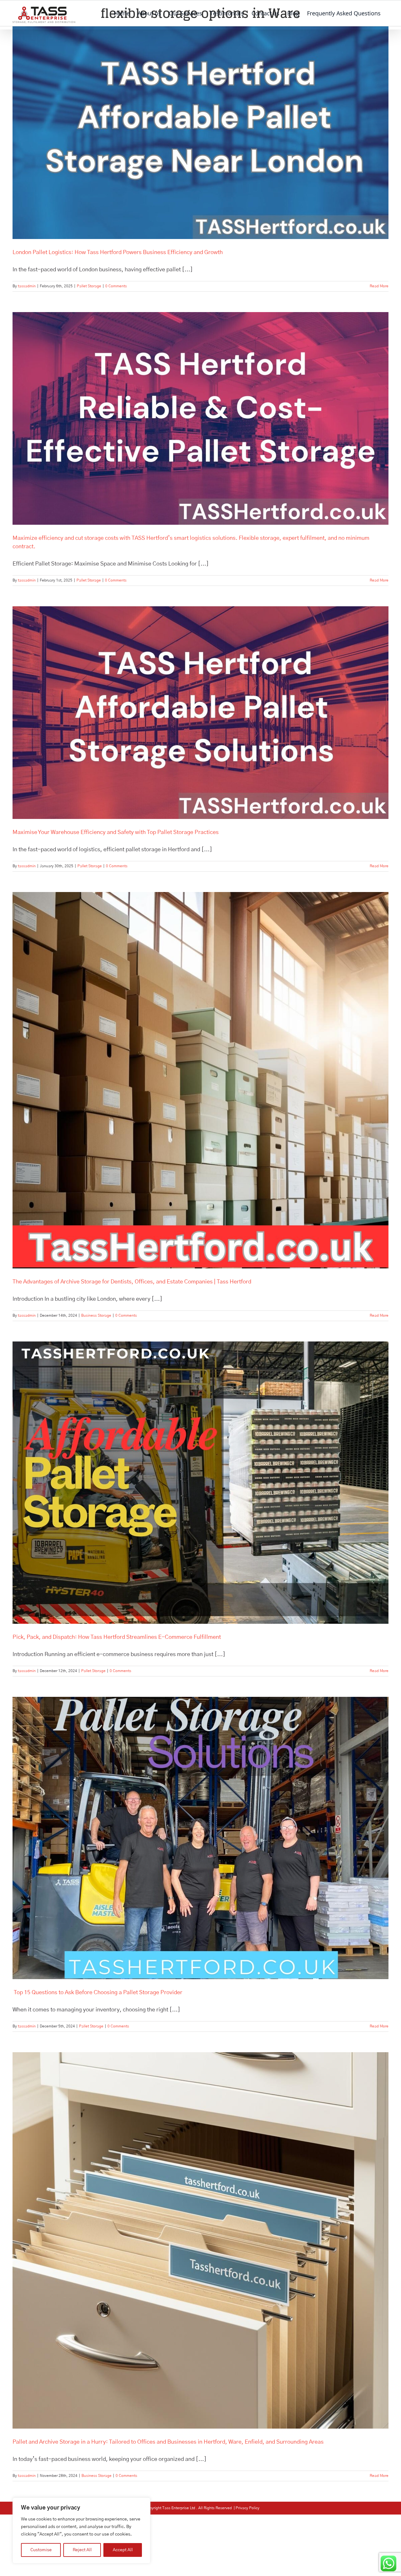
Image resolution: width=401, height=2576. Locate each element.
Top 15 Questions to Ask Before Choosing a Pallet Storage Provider (97, 1993)
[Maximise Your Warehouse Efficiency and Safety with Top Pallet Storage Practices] (200, 713)
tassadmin (27, 286)
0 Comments (116, 286)
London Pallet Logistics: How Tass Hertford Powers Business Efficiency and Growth (118, 252)
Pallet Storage (89, 286)
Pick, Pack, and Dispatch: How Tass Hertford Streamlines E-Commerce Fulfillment (117, 1637)
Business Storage (96, 1315)
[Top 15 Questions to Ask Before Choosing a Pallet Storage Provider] (200, 1838)
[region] (81, 2531)
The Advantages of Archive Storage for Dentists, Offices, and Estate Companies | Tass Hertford (132, 1282)
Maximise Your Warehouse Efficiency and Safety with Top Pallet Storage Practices (116, 832)
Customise (41, 2550)
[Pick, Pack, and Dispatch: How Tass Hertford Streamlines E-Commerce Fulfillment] (200, 1483)
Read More (379, 286)
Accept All (123, 2550)
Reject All (82, 2550)
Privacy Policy (247, 2508)
